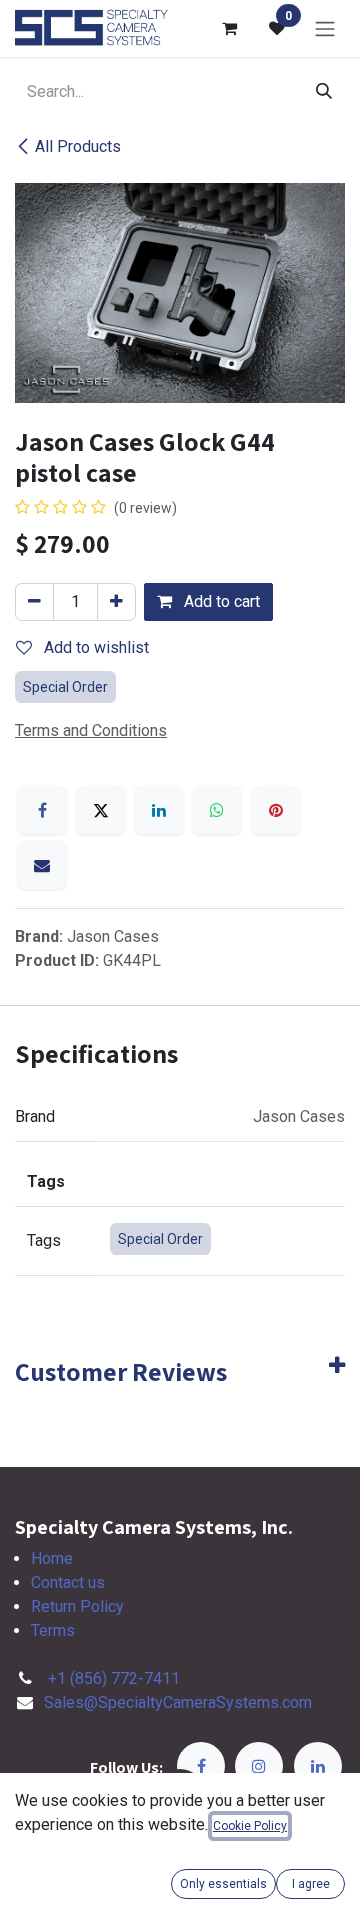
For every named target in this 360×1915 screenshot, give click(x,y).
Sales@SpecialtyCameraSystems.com (178, 1702)
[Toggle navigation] (325, 28)
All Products (78, 146)
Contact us (68, 1582)
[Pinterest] (276, 810)
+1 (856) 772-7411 (114, 1678)
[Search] (324, 92)
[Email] (42, 865)
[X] (101, 810)
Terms (53, 1630)
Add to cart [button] (220, 601)
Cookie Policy (250, 1826)
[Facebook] (42, 810)
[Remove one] (34, 602)
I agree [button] (311, 1884)
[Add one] (116, 602)
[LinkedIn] (159, 810)
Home (52, 1558)
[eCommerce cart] (229, 28)
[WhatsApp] (217, 810)
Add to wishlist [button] (94, 647)
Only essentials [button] (223, 1884)
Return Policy (77, 1606)
